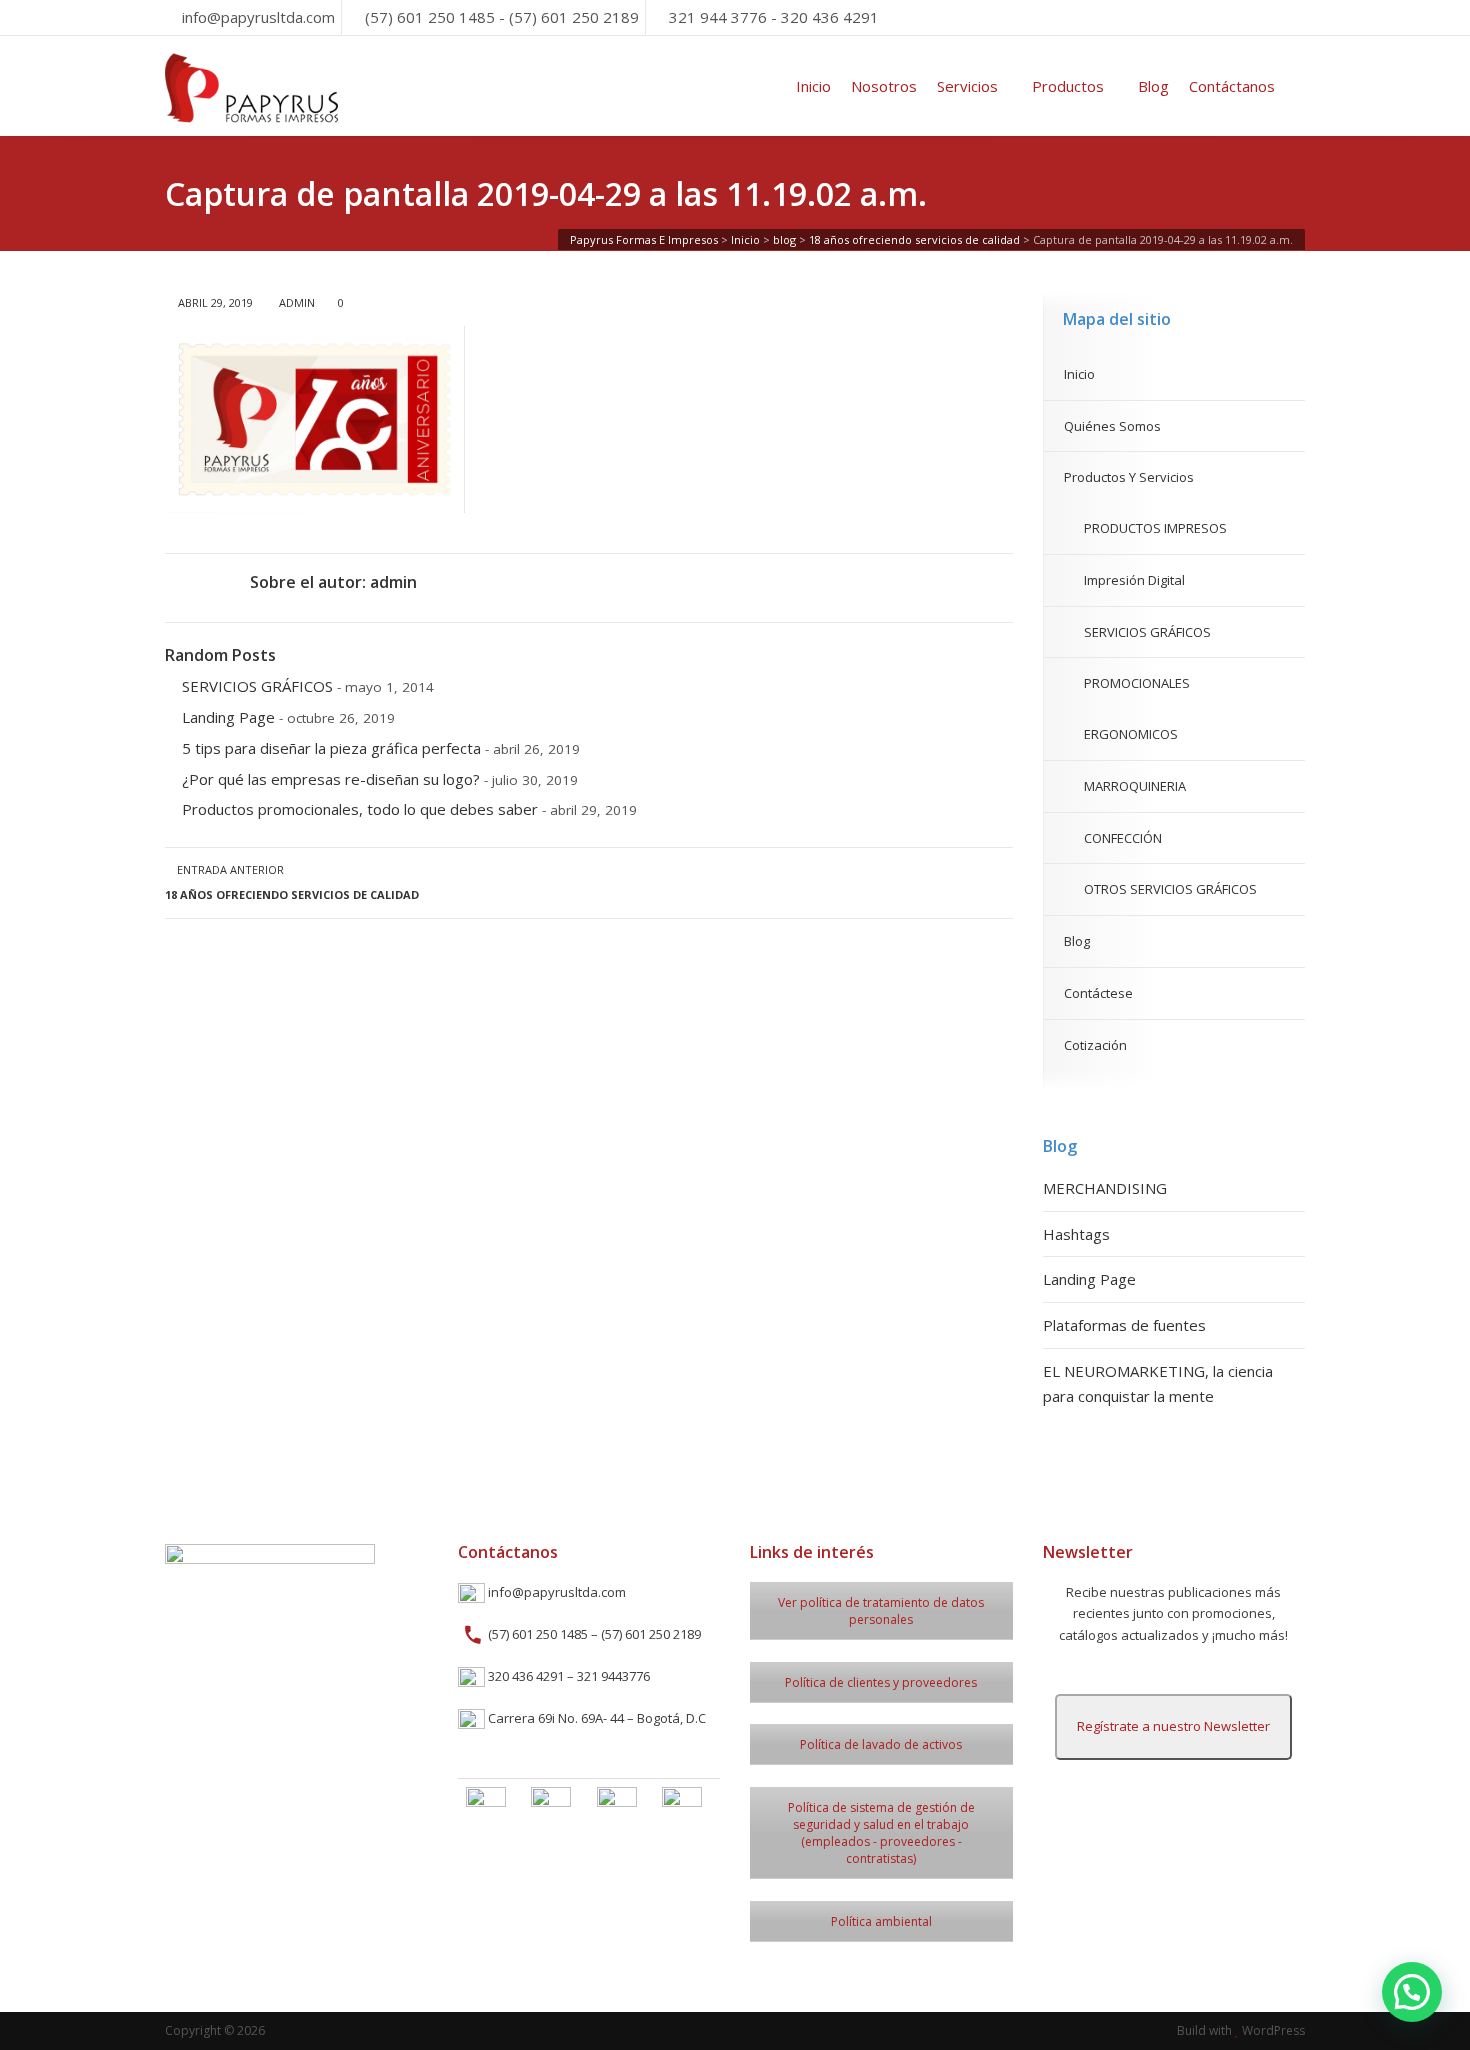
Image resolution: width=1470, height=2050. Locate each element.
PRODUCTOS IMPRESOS (1155, 528)
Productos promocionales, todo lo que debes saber (360, 809)
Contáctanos (1232, 86)
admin (297, 302)
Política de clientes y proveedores (881, 1682)
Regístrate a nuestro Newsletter (1173, 1726)
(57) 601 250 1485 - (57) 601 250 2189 (502, 17)
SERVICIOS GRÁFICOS (257, 686)
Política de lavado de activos (881, 1744)
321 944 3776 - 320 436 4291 (774, 17)
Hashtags (1076, 1234)
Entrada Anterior (292, 882)
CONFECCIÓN (1123, 838)
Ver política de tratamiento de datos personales (881, 1611)
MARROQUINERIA (1135, 786)
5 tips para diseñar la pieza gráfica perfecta (331, 748)
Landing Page (228, 717)
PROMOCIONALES (1137, 683)
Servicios (967, 86)
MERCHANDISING (1105, 1188)
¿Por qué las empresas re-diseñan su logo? (331, 779)
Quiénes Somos (1112, 426)
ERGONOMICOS (1131, 734)
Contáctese (1098, 993)
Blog (1153, 86)
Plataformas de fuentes (1124, 1325)
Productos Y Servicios (1129, 477)
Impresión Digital (1134, 580)
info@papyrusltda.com (258, 17)
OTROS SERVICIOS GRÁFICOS (1170, 889)
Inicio (813, 86)
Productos (1068, 86)
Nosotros (884, 86)
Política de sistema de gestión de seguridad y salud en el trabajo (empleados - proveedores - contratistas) (881, 1833)
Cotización (1095, 1045)
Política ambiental (881, 1921)
